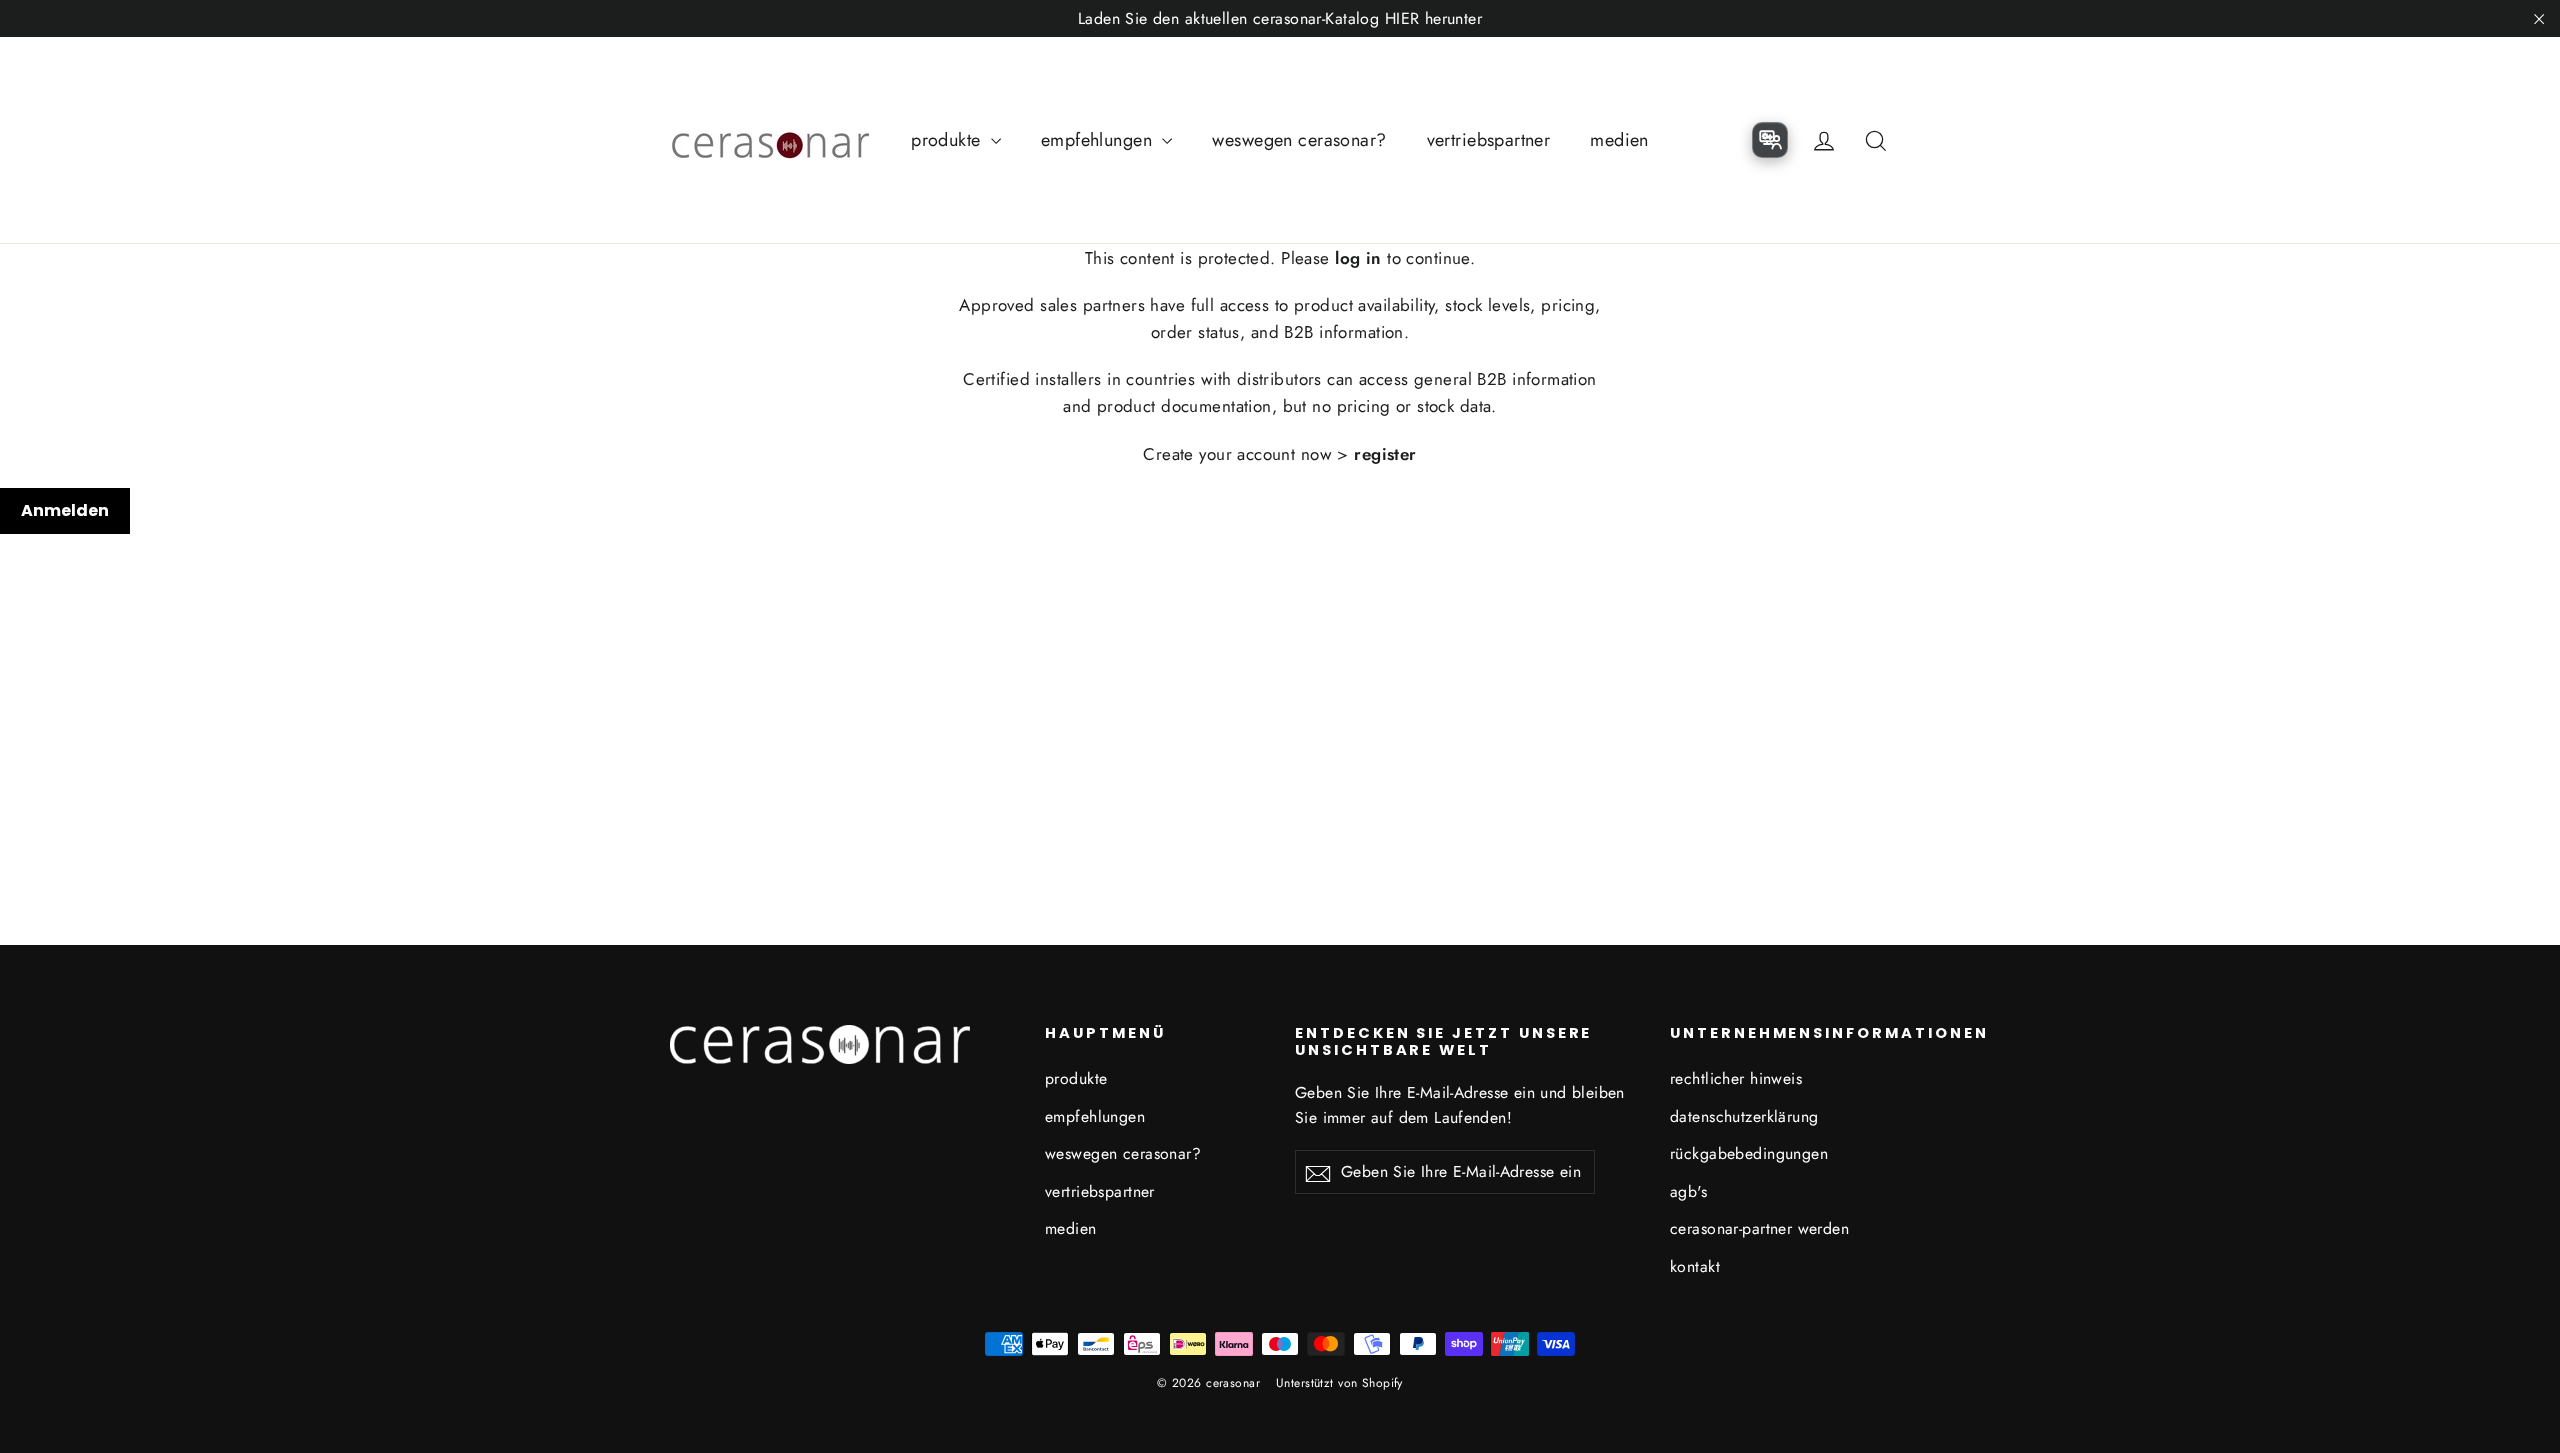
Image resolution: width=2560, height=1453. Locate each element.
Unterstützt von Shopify (1339, 1383)
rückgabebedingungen (1749, 1153)
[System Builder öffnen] (1770, 140)
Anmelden (65, 510)
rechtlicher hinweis (1736, 1078)
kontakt (1695, 1266)
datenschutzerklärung (1744, 1116)
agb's (1688, 1191)
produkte (948, 140)
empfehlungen (1099, 140)
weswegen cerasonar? (1299, 140)
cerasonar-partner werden (1759, 1228)
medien (1619, 140)
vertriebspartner (1489, 140)
